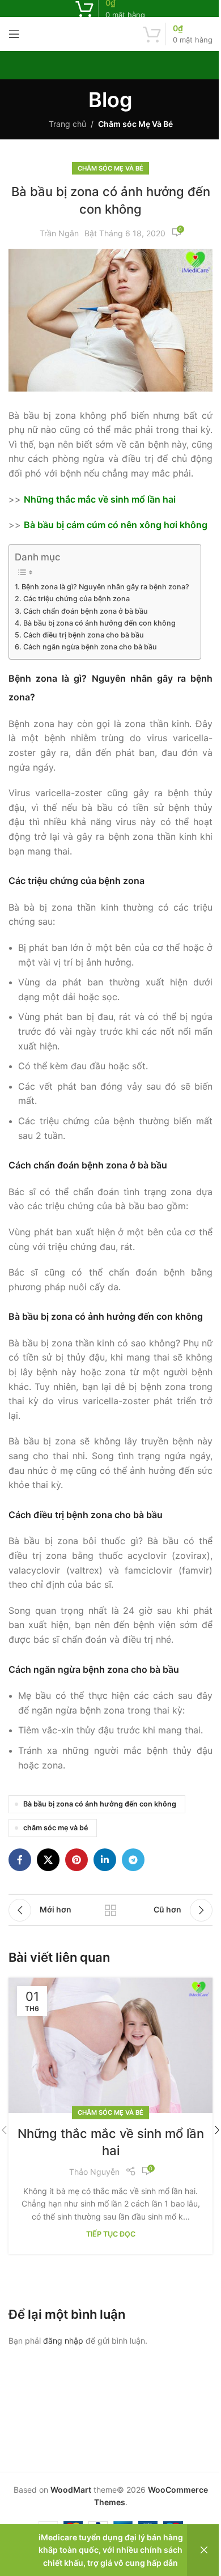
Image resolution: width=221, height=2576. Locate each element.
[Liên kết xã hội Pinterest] (76, 1860)
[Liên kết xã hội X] (48, 1860)
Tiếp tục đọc (111, 2234)
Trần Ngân (59, 233)
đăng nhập (63, 2341)
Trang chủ (67, 124)
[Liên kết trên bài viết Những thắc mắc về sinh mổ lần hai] (110, 2046)
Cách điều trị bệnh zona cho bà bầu (84, 635)
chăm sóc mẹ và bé (56, 1828)
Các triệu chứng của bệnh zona (76, 599)
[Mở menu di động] (14, 34)
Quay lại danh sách (110, 1910)
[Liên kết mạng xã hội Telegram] (133, 1860)
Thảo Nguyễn (94, 2172)
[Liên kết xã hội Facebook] (20, 1860)
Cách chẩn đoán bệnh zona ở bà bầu (86, 611)
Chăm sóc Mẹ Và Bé (135, 124)
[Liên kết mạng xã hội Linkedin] (105, 1860)
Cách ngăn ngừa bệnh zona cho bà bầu (90, 647)
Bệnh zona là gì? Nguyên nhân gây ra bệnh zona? (105, 587)
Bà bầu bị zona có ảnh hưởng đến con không (99, 623)
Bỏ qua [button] (204, 2550)
